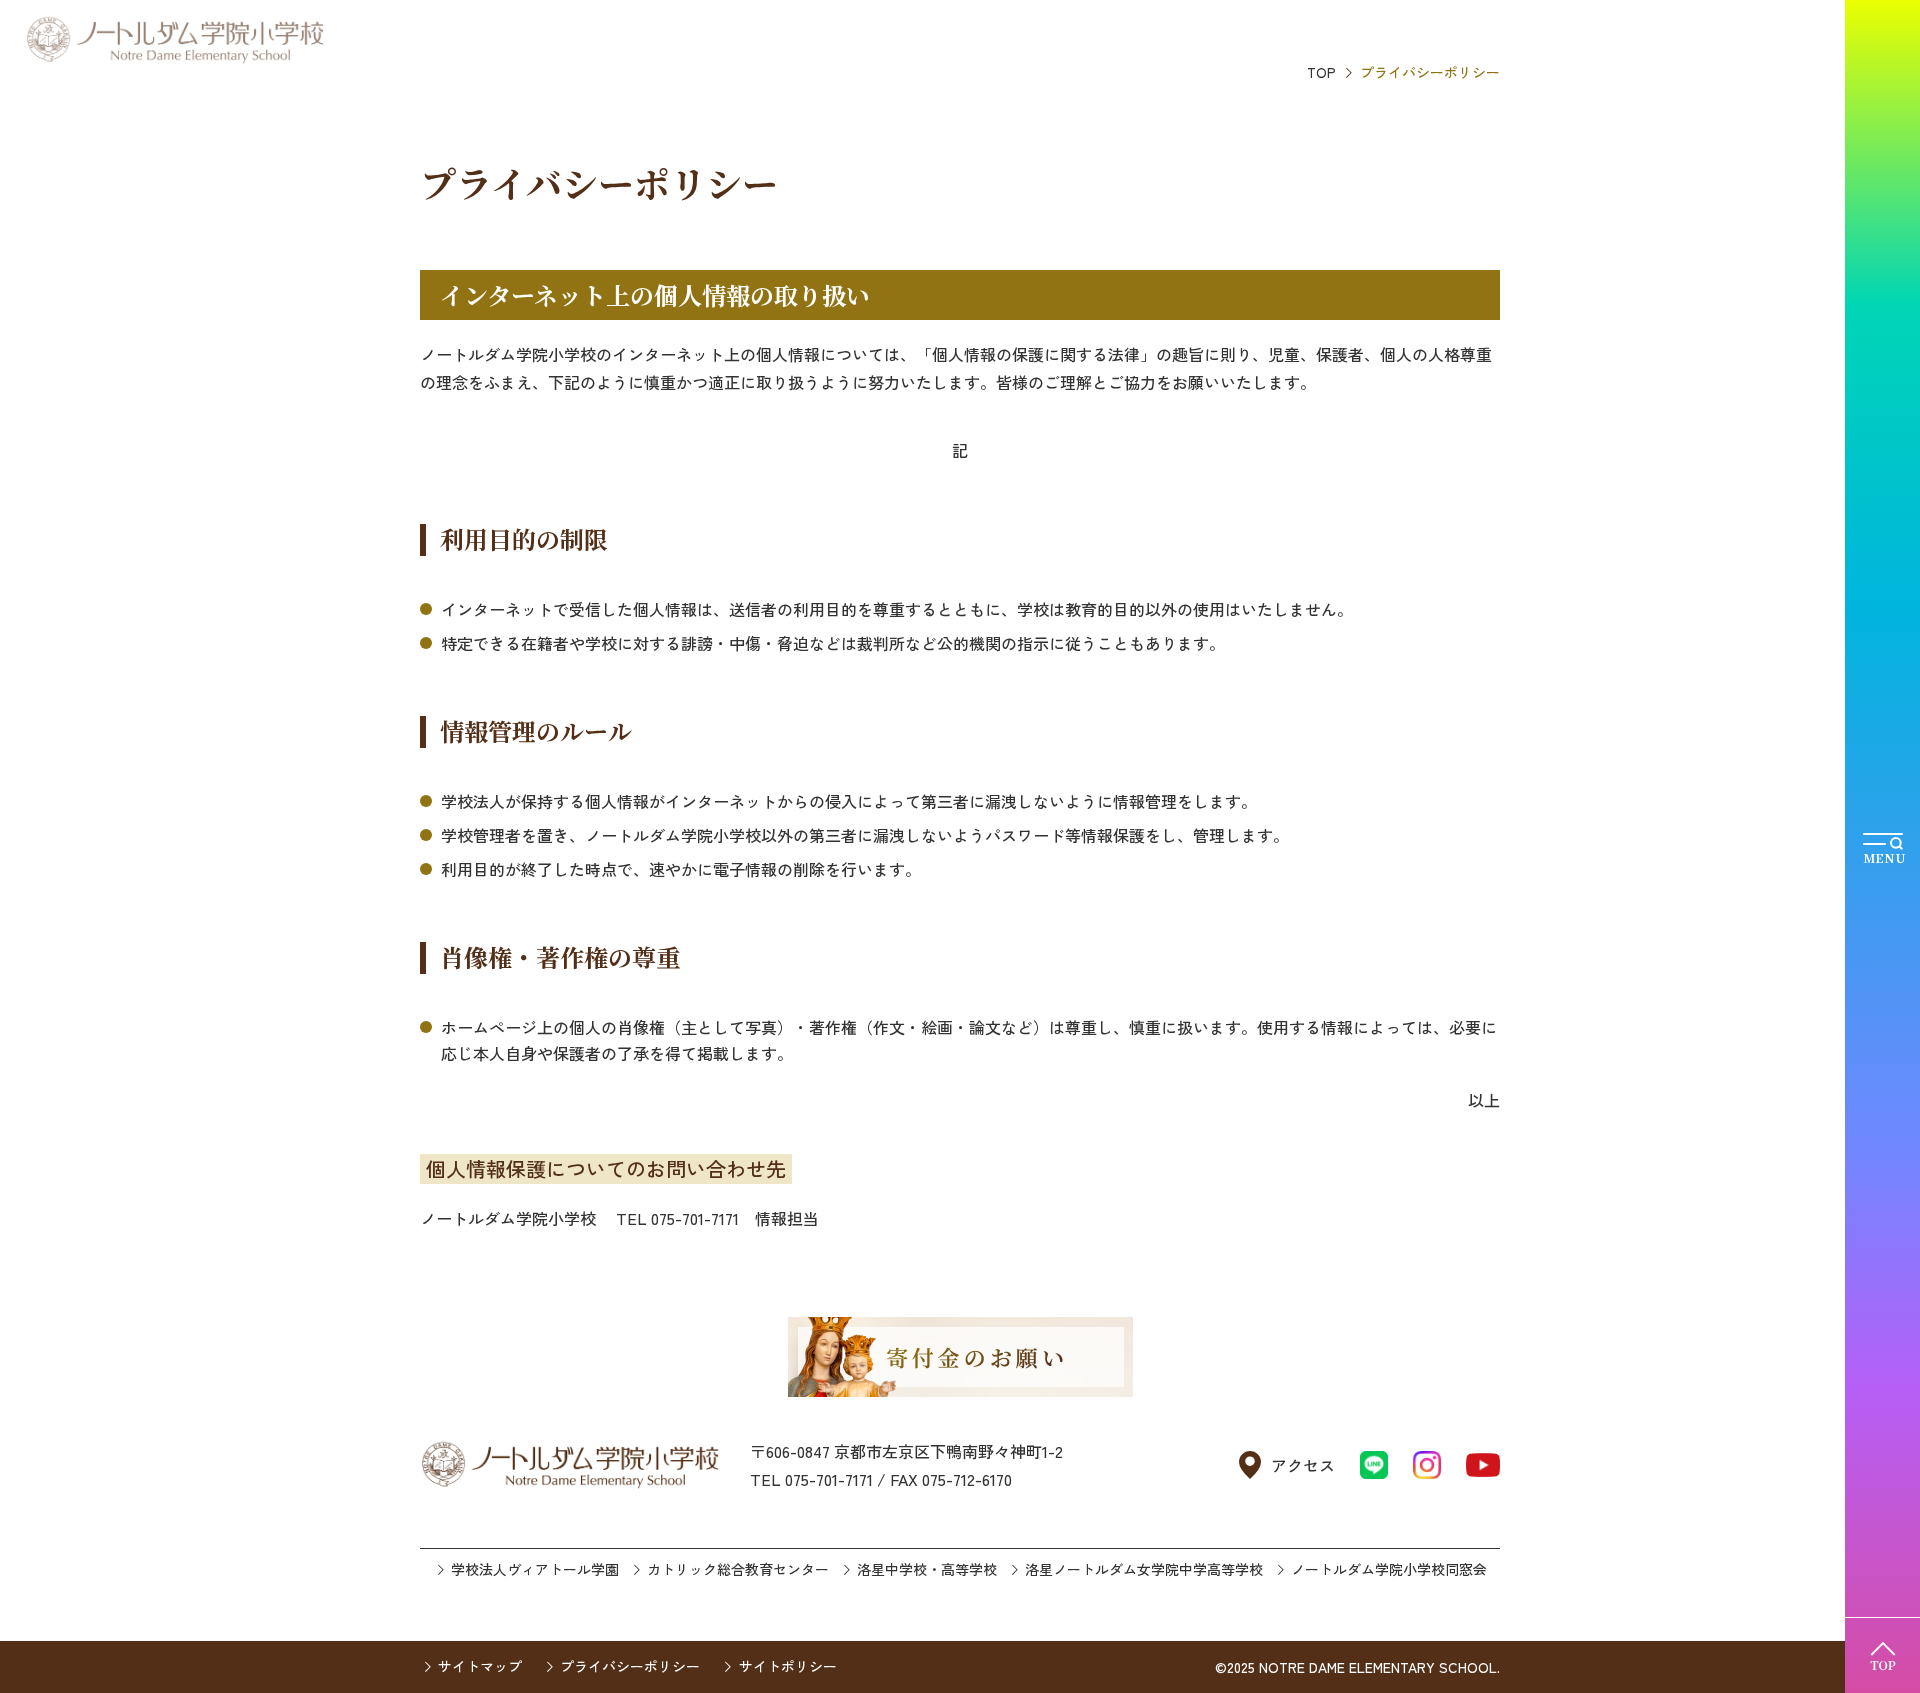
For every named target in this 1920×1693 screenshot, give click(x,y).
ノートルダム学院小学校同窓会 (1389, 1569)
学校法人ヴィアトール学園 (535, 1569)
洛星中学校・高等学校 (927, 1569)
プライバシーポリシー (630, 1666)
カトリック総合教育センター (738, 1569)
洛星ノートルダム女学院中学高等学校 (1144, 1569)
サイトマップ (480, 1666)
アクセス (1303, 1465)
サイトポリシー (787, 1666)
